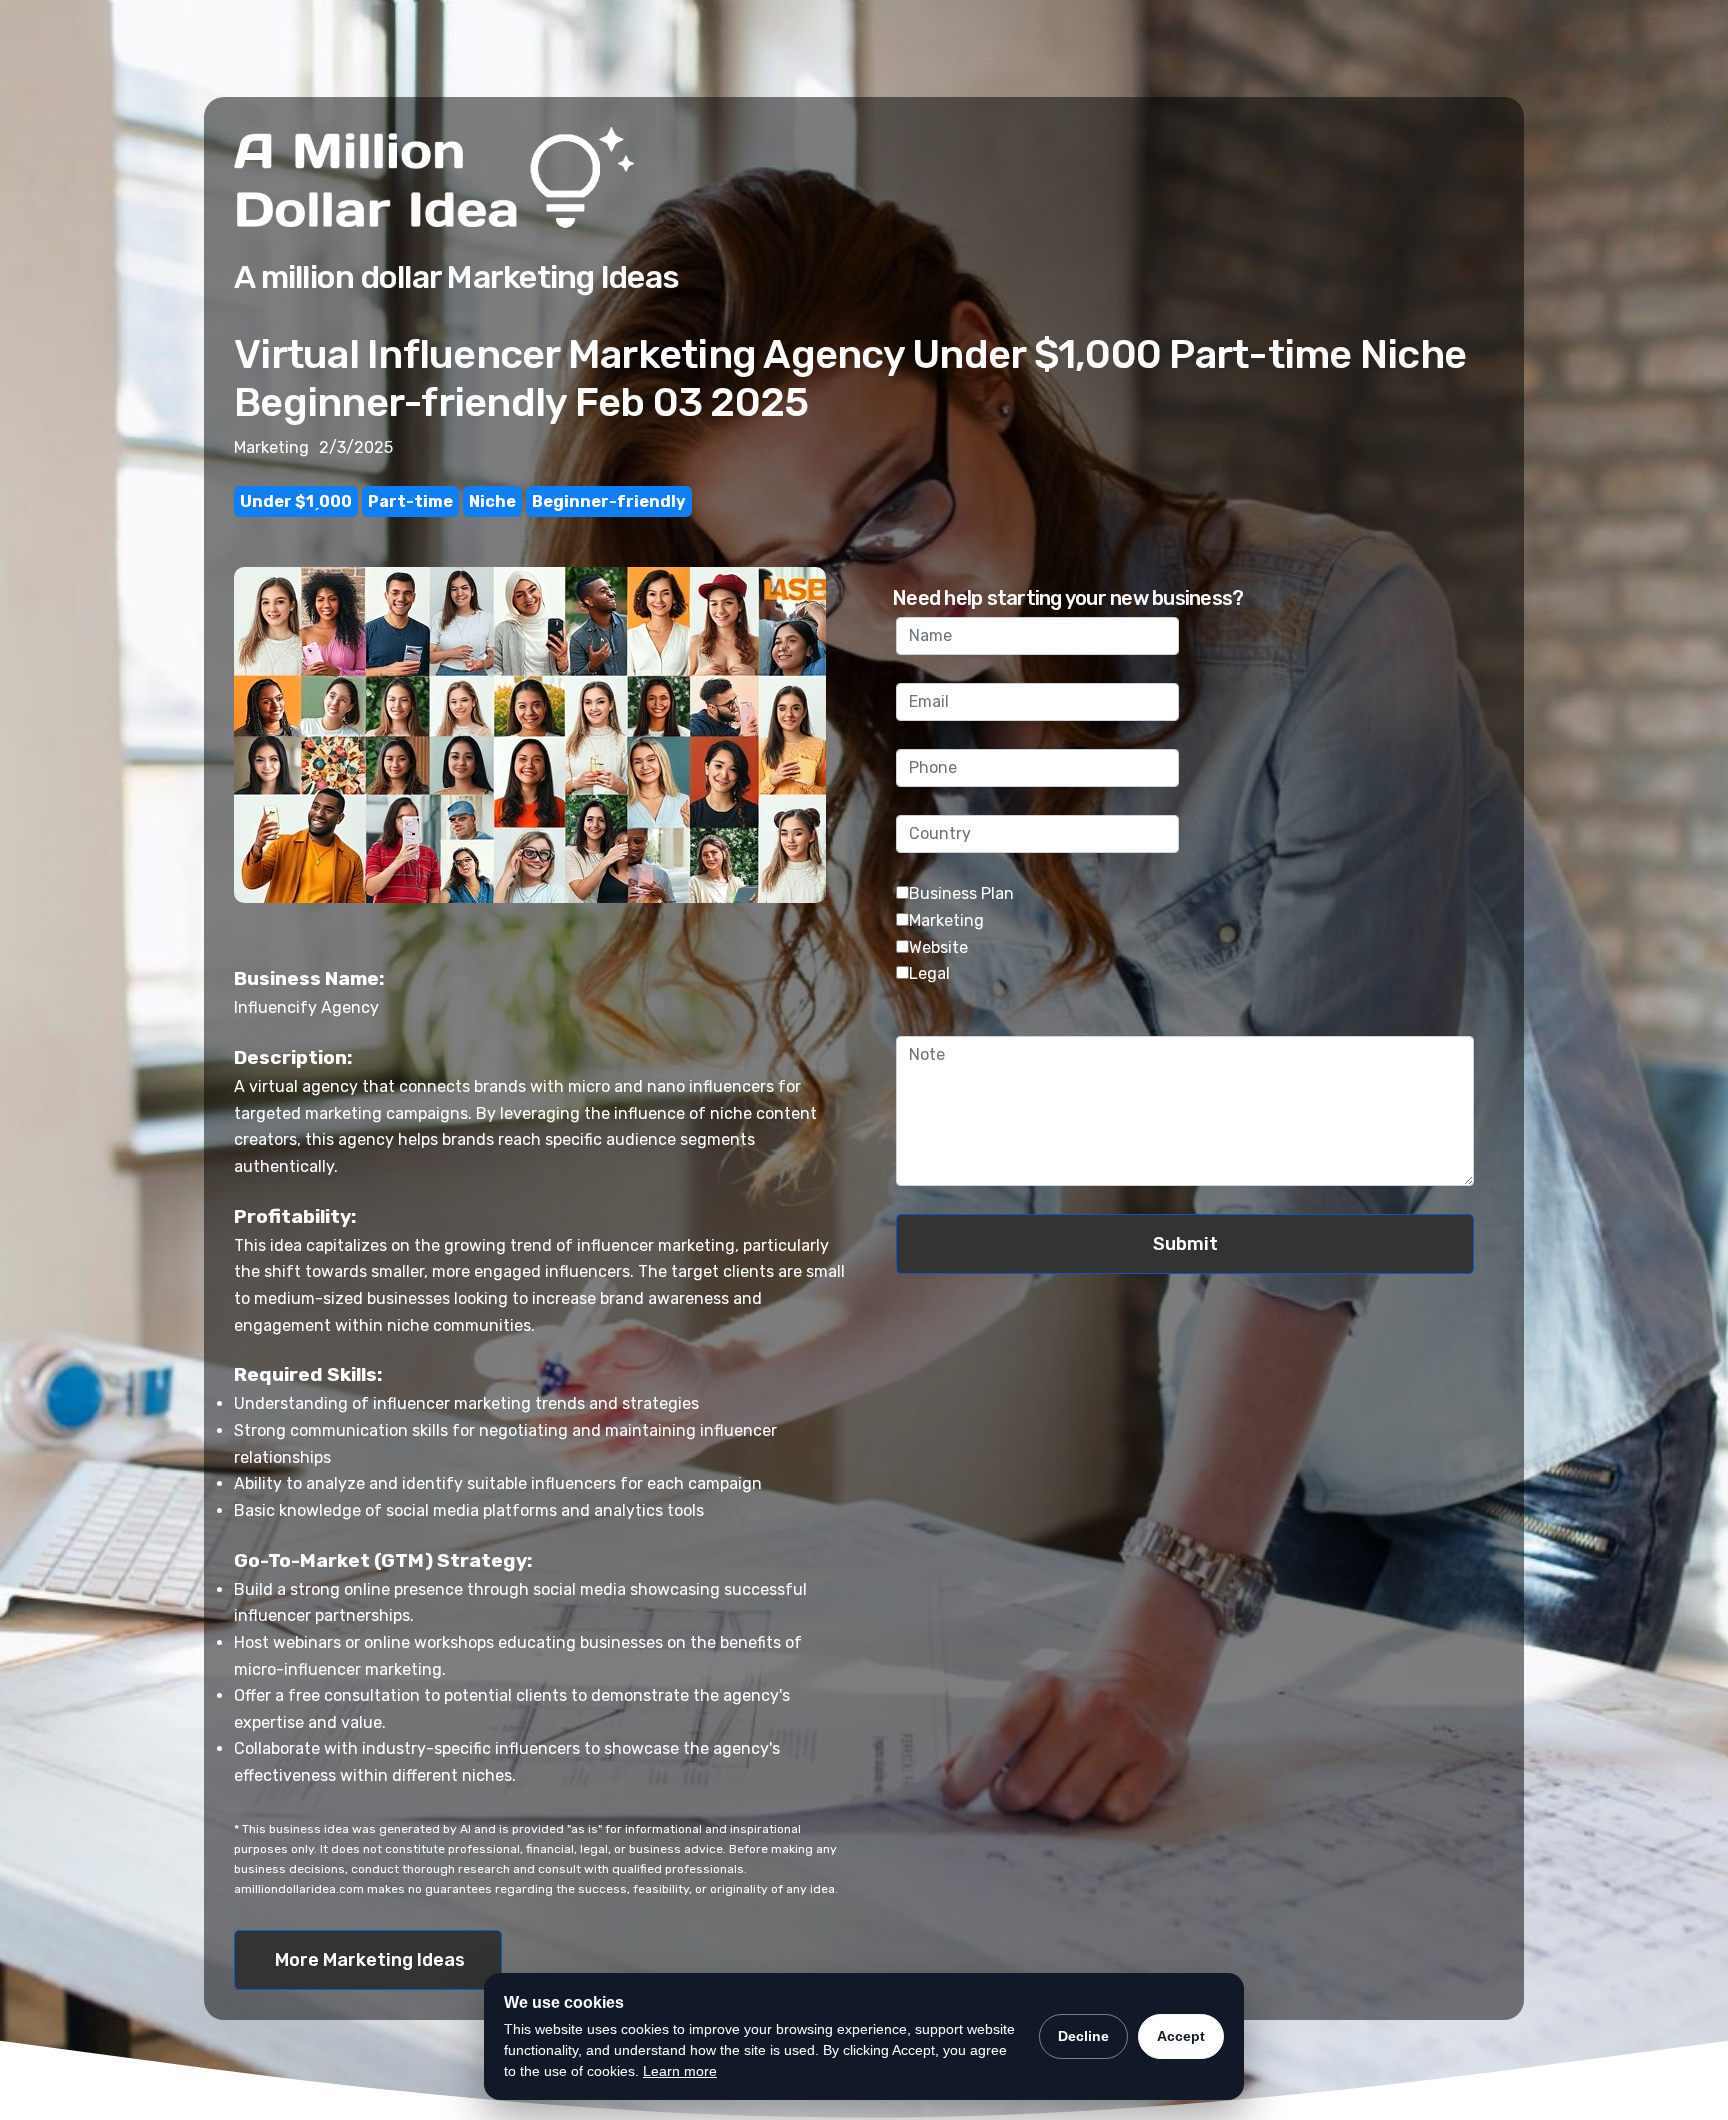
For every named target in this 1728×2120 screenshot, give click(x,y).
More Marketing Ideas (370, 1960)
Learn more (680, 2071)
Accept (1181, 2036)
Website (938, 947)
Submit (1185, 1244)
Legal (929, 973)
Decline (1083, 2036)
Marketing (946, 920)
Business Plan (961, 893)
